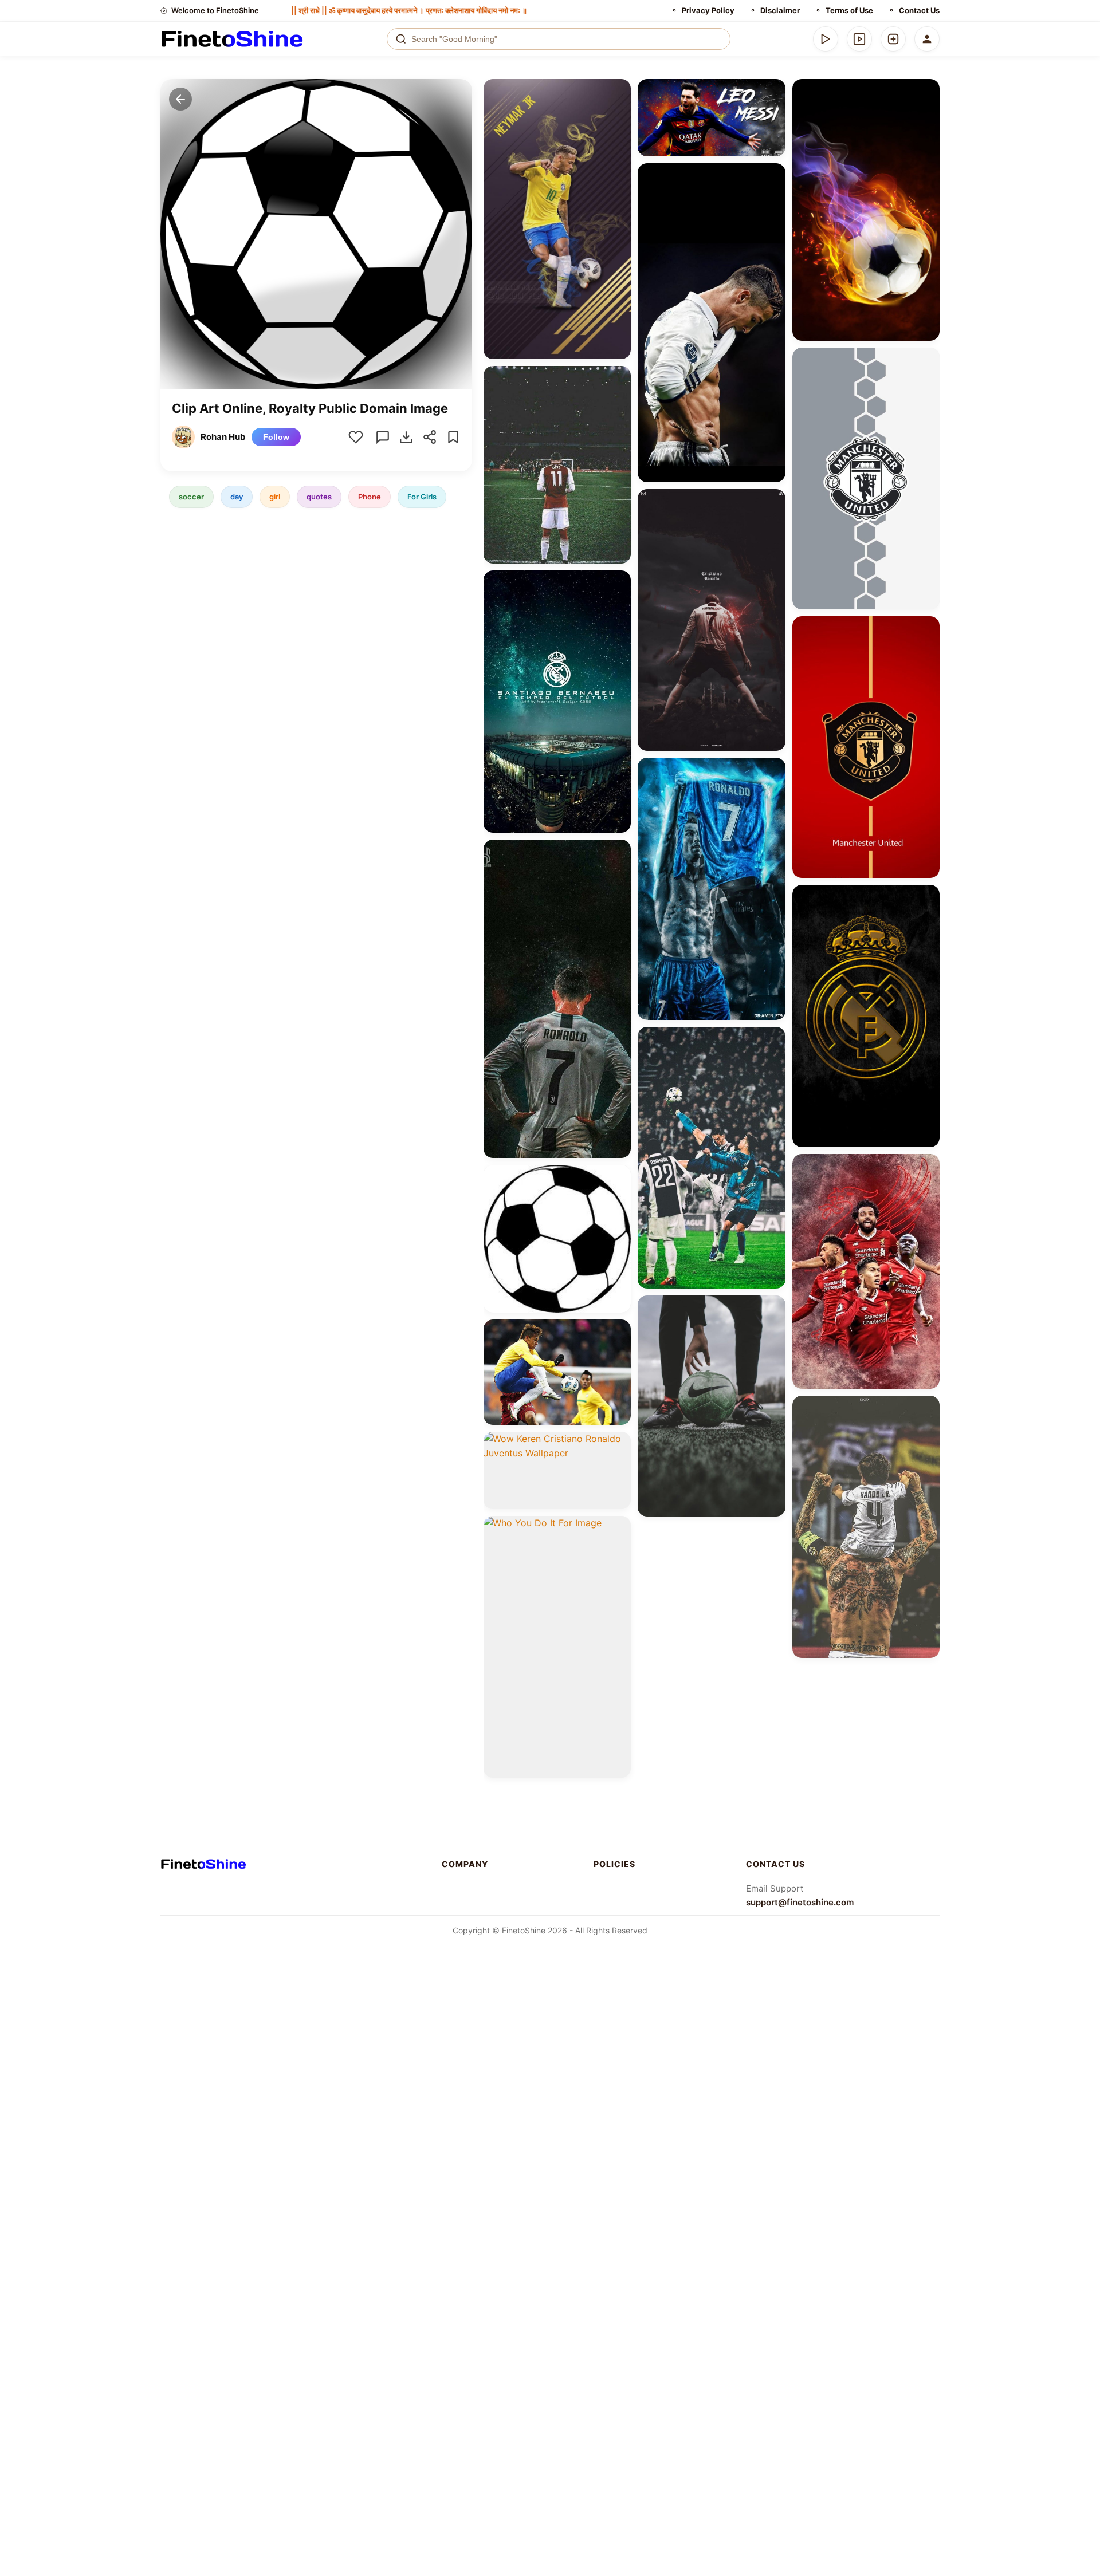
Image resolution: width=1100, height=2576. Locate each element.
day (237, 497)
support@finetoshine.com (800, 1902)
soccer (191, 497)
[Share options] (618, 92)
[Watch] (859, 39)
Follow (276, 437)
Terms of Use (849, 10)
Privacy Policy (708, 10)
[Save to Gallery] (618, 112)
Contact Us (919, 10)
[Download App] (826, 39)
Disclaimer (780, 10)
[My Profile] (927, 39)
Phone (370, 497)
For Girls (422, 497)
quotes (319, 497)
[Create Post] (893, 39)
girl (275, 497)
